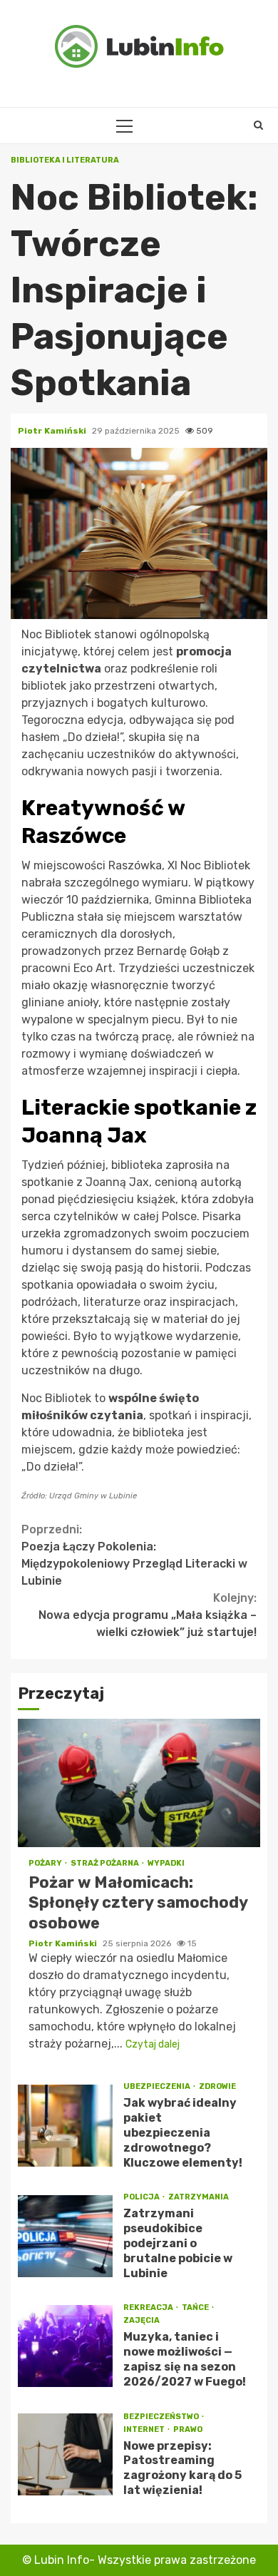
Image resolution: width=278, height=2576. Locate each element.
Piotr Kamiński (53, 431)
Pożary (46, 1863)
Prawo (188, 2429)
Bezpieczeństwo (162, 2417)
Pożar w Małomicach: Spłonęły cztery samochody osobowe (139, 1783)
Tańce (196, 2307)
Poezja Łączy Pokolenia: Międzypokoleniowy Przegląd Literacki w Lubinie (134, 1555)
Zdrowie (217, 2086)
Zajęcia (141, 2320)
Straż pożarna (105, 1863)
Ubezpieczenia (158, 2086)
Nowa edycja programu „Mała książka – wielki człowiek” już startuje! (148, 1615)
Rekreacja (149, 2307)
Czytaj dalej (153, 2044)
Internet (145, 2429)
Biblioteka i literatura (65, 160)
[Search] (258, 126)
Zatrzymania (199, 2197)
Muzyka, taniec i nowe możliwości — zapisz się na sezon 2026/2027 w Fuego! (65, 2346)
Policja (142, 2197)
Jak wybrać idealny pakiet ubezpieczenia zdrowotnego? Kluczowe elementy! (65, 2126)
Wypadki (166, 1863)
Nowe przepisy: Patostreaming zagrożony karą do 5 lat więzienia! (65, 2454)
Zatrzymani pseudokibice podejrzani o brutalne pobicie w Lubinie (65, 2236)
